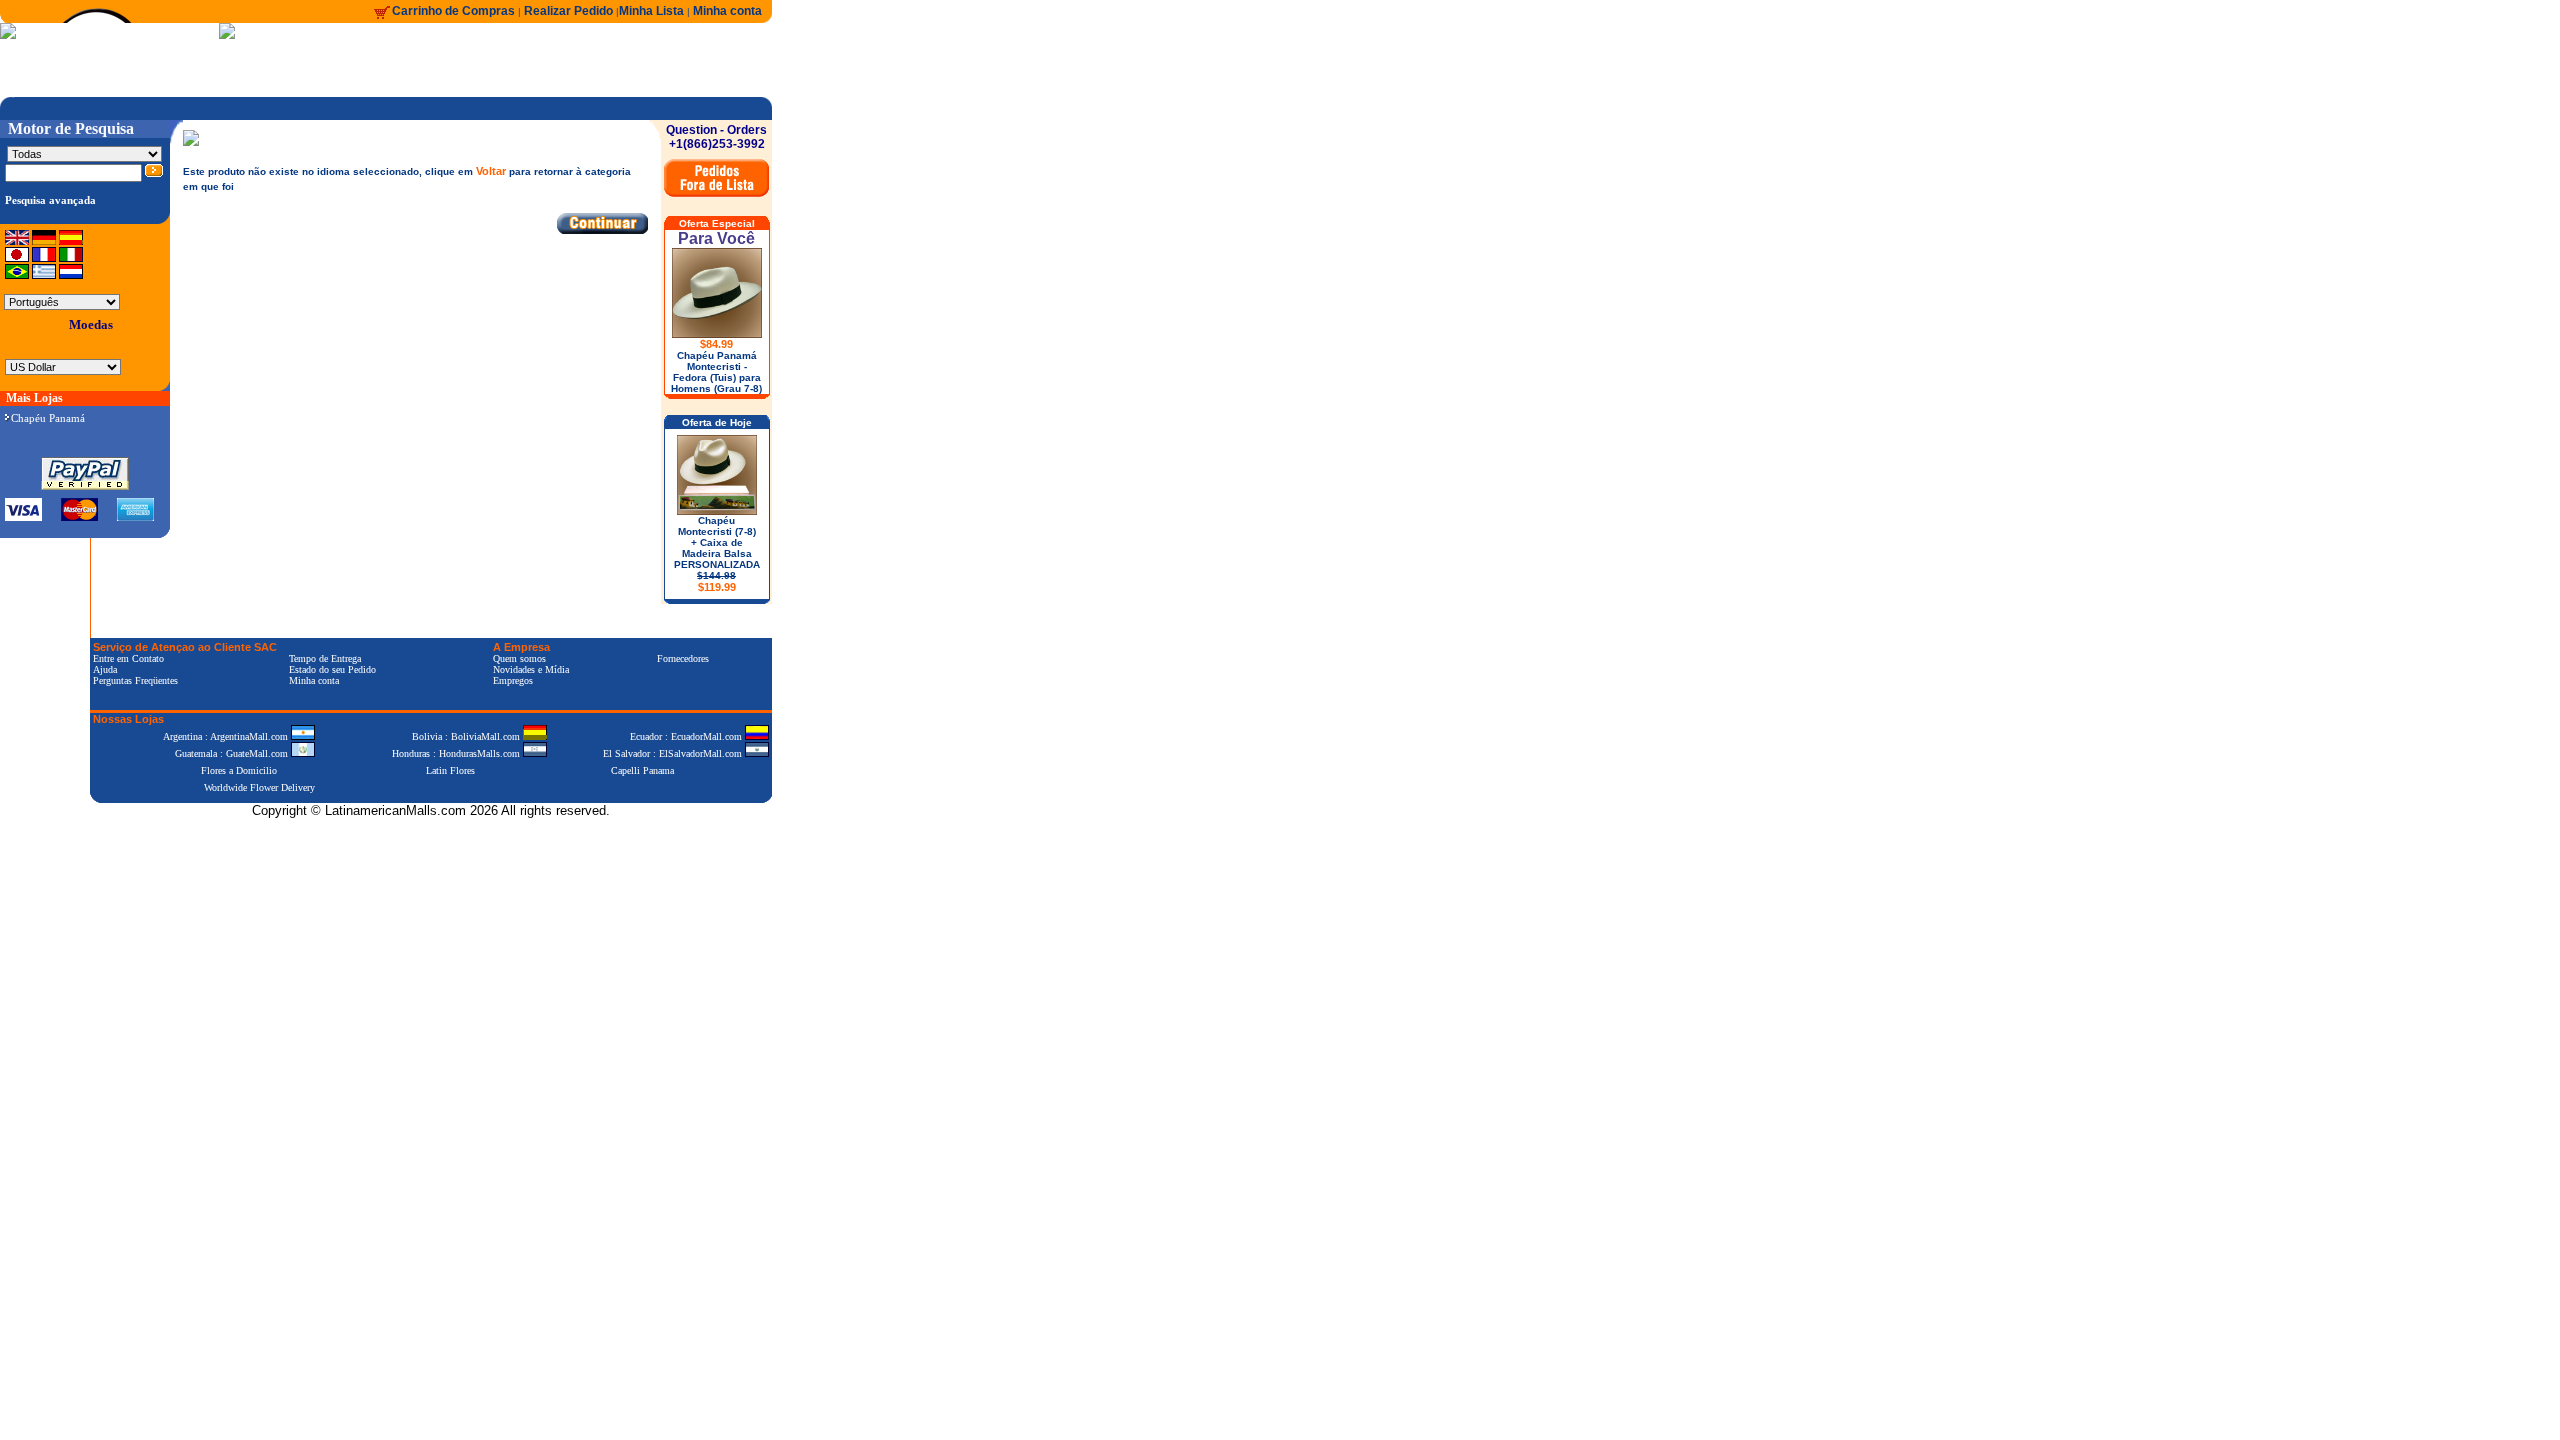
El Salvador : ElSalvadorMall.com (674, 753)
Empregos (513, 680)
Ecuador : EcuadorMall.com (687, 736)
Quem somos (519, 658)
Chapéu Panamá (48, 418)
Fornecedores (683, 658)
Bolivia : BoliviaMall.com (467, 736)
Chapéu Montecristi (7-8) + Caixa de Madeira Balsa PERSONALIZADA (717, 554)
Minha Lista (651, 11)
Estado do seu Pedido (332, 669)
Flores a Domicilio (239, 770)
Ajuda (105, 669)
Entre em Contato (128, 658)
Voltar (491, 171)
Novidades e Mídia (531, 669)
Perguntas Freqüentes (135, 680)
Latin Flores (450, 770)
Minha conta (727, 11)
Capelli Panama (642, 770)
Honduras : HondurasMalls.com (457, 753)
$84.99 (716, 344)
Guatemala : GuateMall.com (233, 753)
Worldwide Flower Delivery (259, 787)
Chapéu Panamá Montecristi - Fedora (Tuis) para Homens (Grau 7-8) (716, 372)
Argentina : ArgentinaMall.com (227, 736)
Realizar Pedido (570, 11)
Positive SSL (431, 841)
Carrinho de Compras (453, 11)
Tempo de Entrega (325, 658)
